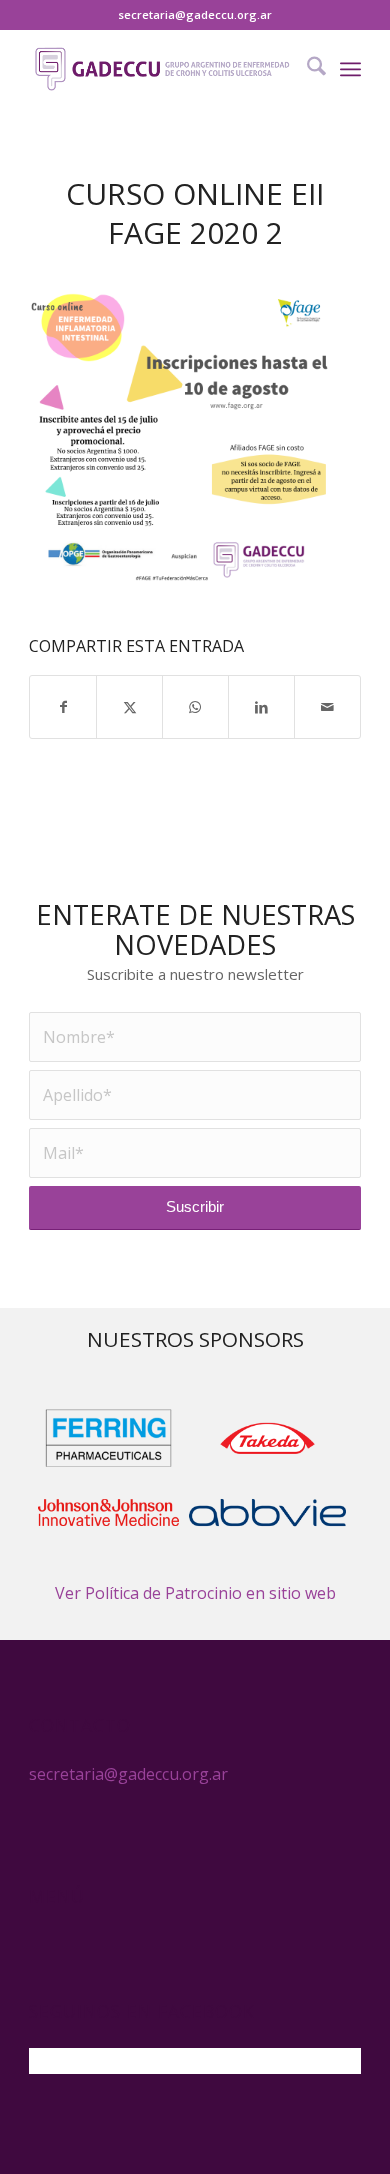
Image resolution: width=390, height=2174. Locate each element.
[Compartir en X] (129, 707)
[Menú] (350, 69)
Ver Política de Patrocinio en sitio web (195, 1593)
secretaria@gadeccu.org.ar (195, 14)
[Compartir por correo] (327, 707)
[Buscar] (306, 69)
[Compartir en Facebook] (63, 707)
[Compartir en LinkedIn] (261, 707)
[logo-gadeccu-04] (161, 69)
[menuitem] (306, 69)
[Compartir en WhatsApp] (195, 707)
